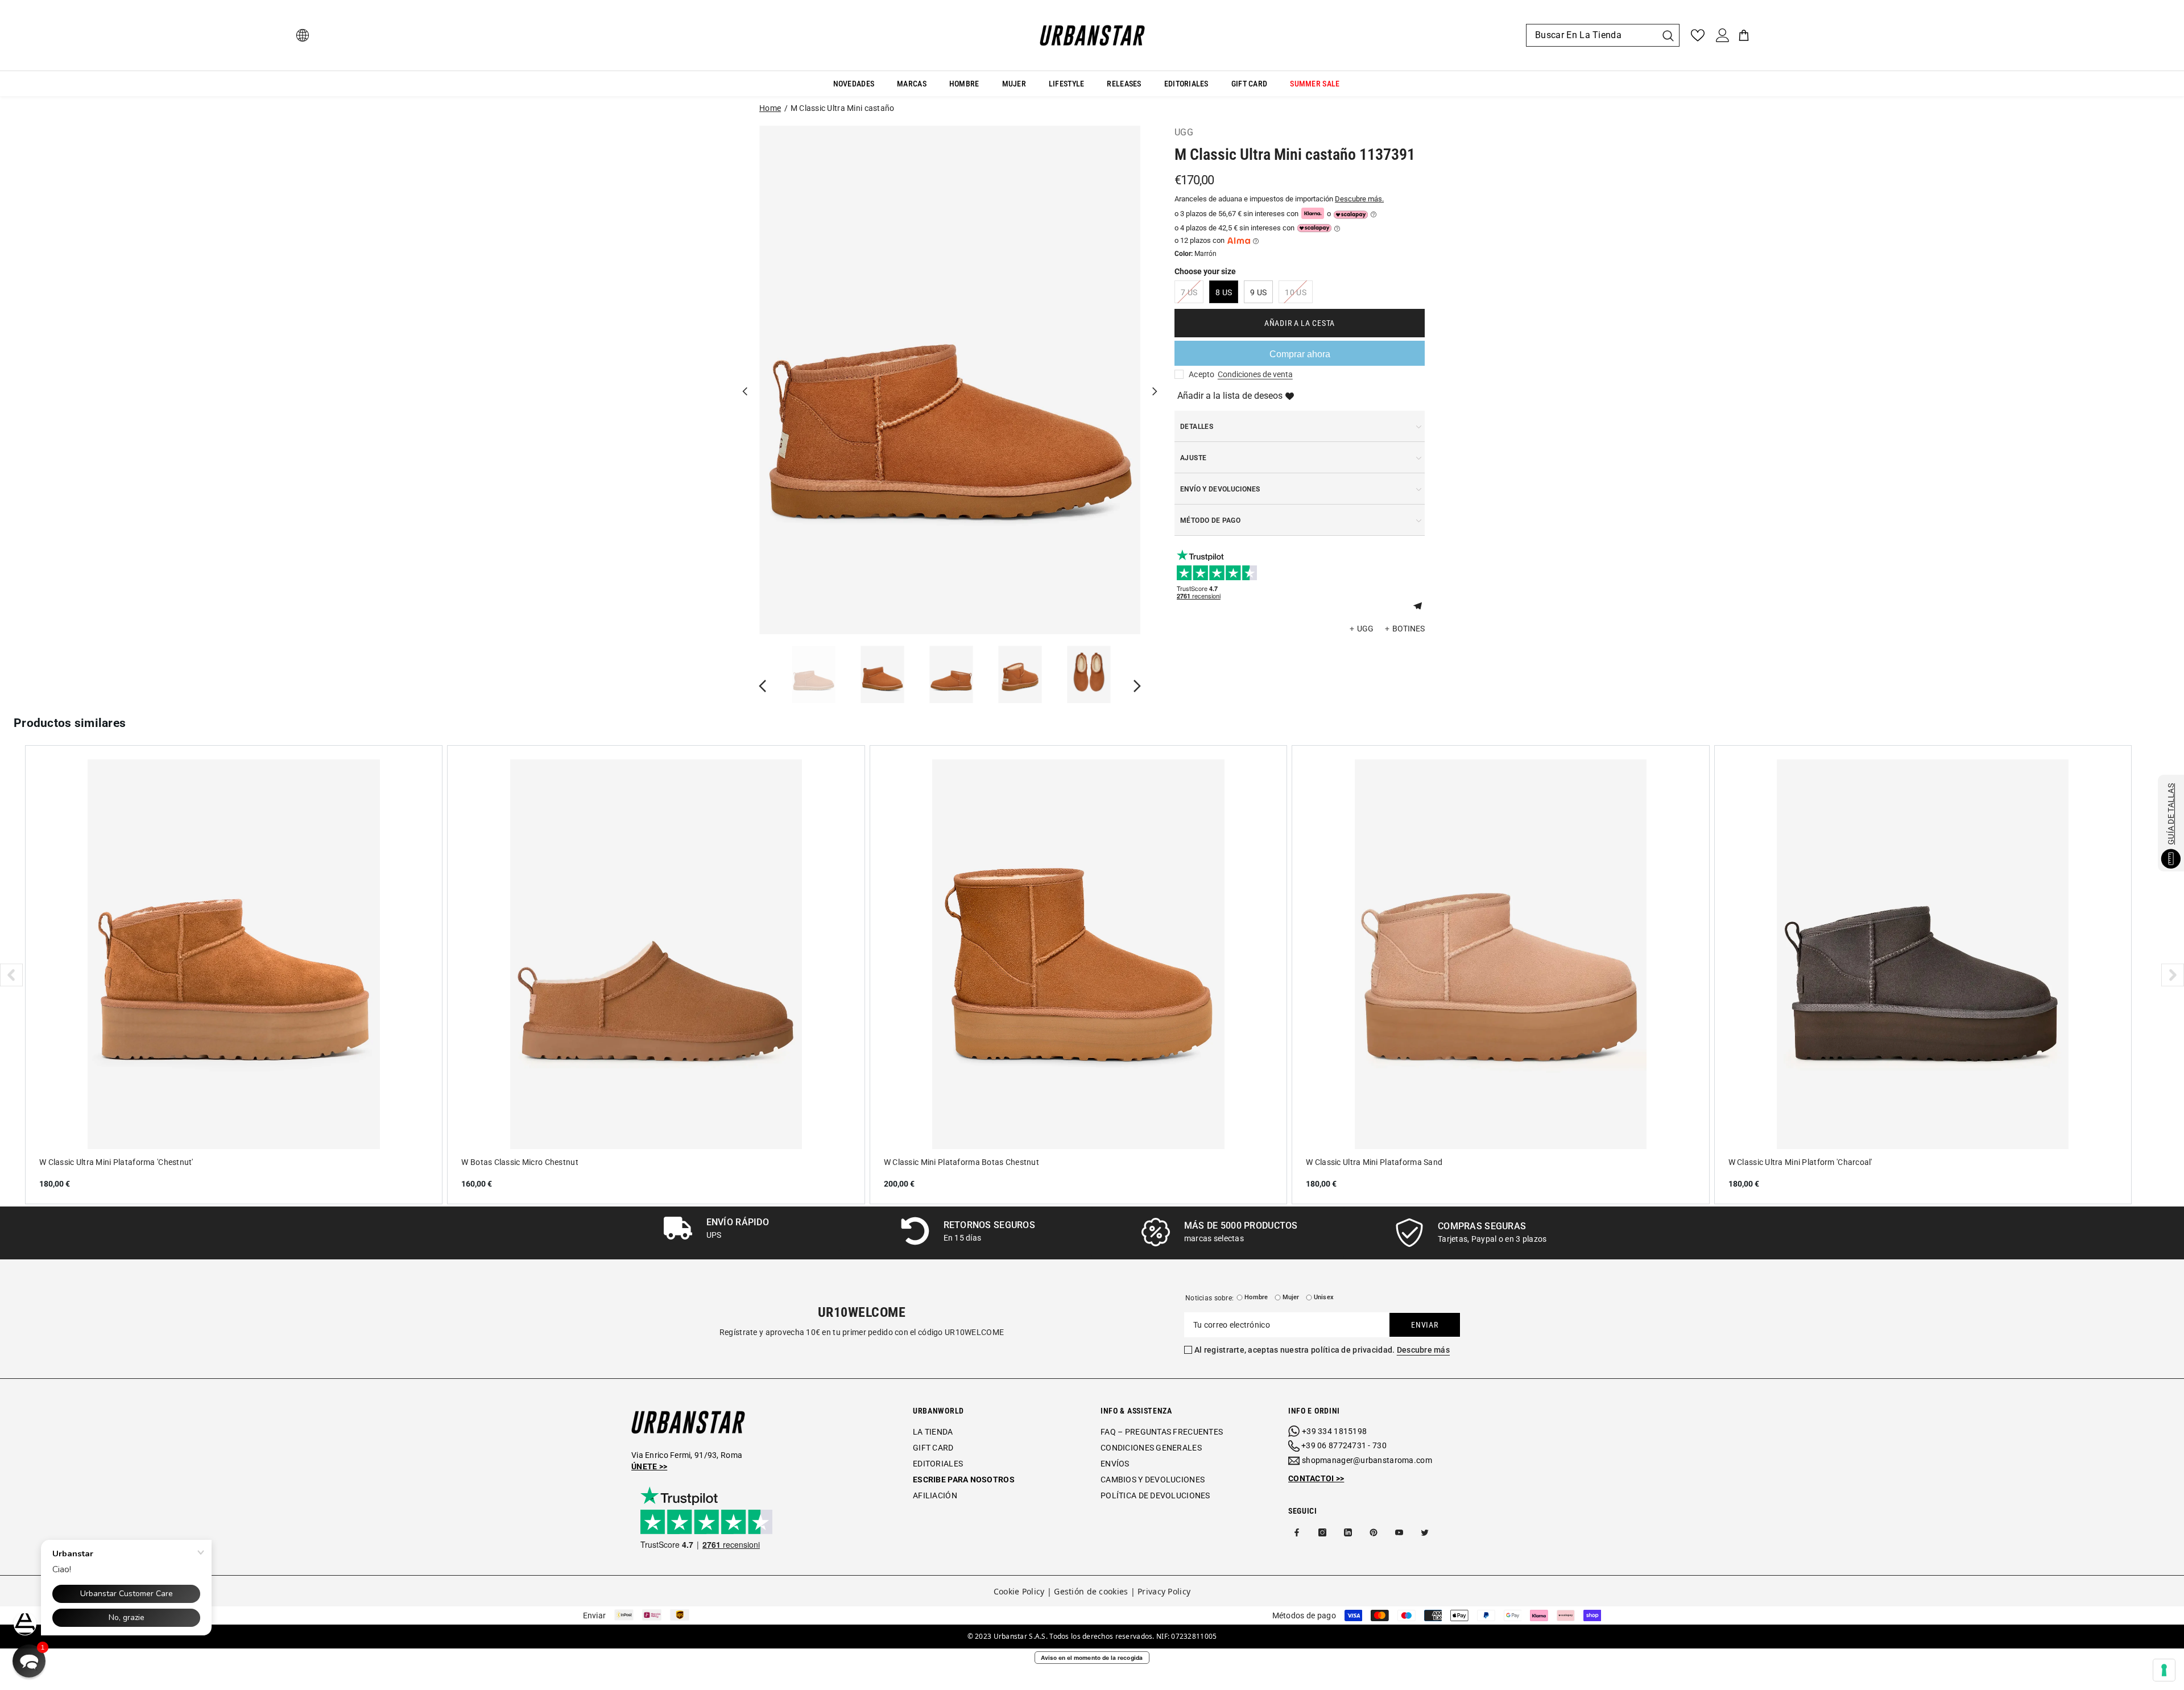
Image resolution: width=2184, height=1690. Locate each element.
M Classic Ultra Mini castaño (843, 108)
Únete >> (649, 1466)
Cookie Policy (1019, 1591)
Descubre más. (1359, 199)
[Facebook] (1297, 1532)
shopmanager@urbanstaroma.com (1367, 1460)
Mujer (1291, 1297)
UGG (1184, 132)
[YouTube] (1399, 1532)
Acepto (1202, 374)
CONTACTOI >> (1316, 1478)
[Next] (1155, 380)
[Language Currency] (303, 35)
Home (770, 108)
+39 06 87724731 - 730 (1344, 1445)
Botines (1409, 629)
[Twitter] (1425, 1532)
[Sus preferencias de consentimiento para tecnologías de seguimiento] (2164, 1670)
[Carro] (1744, 35)
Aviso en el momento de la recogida (1092, 1658)
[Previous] (745, 380)
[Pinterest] (1374, 1532)
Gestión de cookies (1091, 1591)
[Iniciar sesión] (1723, 35)
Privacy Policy (1164, 1591)
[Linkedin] (1348, 1532)
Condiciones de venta (1255, 374)
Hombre (1256, 1297)
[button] (1422, 605)
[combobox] (1591, 35)
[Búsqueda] (1603, 35)
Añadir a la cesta (1300, 323)
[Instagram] (1322, 1532)
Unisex (1324, 1297)
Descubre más (1423, 1350)
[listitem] (234, 974)
